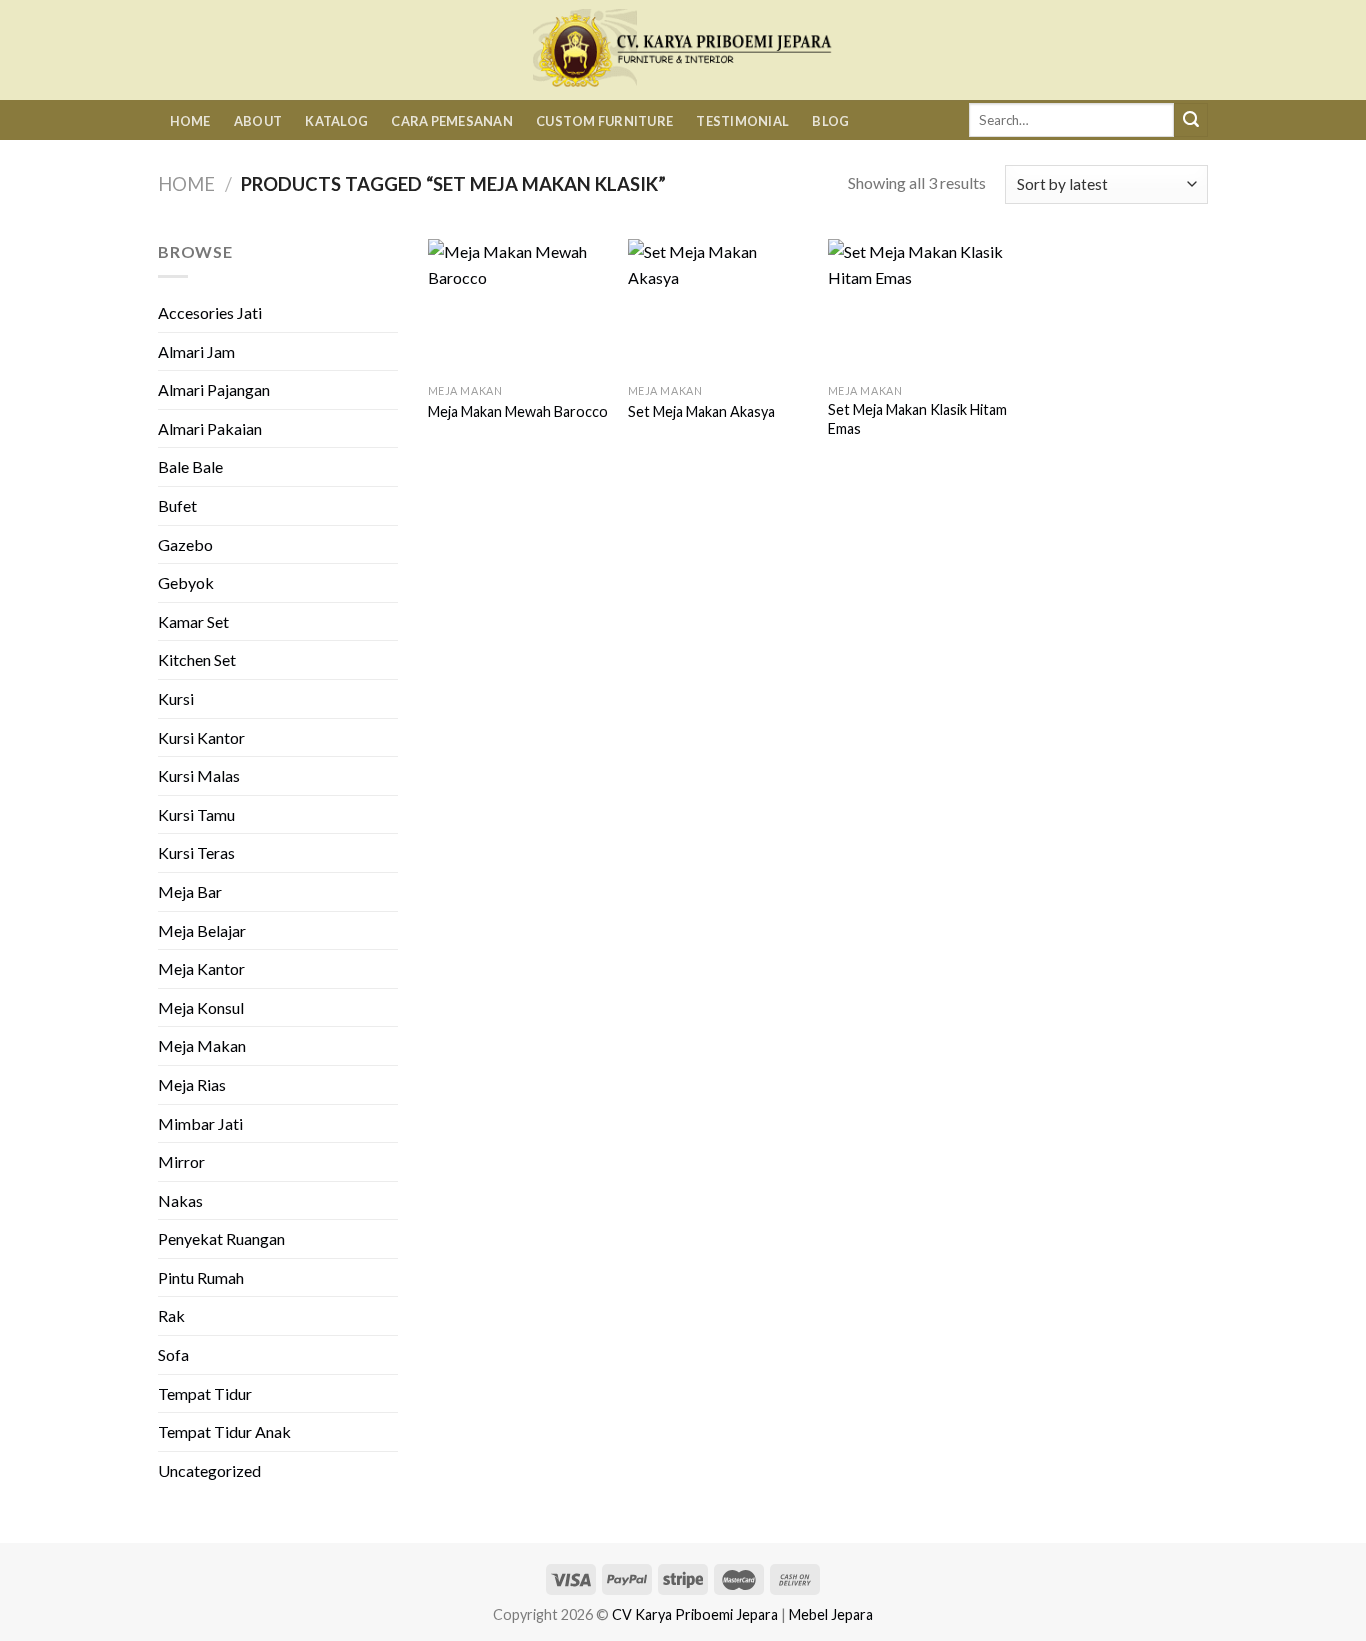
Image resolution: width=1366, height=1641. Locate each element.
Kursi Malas (199, 775)
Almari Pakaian (210, 428)
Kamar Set (193, 621)
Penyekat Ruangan (221, 1238)
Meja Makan (202, 1045)
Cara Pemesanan (452, 121)
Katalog (336, 121)
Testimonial (742, 121)
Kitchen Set (197, 659)
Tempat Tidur (205, 1393)
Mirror (181, 1161)
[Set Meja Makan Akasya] (718, 306)
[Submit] (1191, 120)
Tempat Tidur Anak (224, 1431)
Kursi (176, 698)
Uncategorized (209, 1470)
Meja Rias (192, 1084)
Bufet (177, 505)
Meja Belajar (202, 930)
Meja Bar (190, 891)
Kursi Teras (196, 852)
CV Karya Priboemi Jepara (695, 1614)
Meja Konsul (201, 1007)
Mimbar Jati (200, 1123)
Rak (171, 1315)
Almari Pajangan (214, 389)
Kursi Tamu (196, 814)
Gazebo (185, 544)
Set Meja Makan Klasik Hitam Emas (917, 419)
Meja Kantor (201, 968)
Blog (830, 121)
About (258, 121)
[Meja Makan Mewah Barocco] (518, 306)
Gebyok (186, 582)
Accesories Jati (210, 312)
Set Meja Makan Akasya (701, 411)
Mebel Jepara (831, 1614)
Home (190, 121)
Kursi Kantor (201, 737)
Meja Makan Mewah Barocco (518, 411)
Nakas (180, 1200)
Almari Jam (196, 351)
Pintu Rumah (201, 1277)
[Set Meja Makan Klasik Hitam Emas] (918, 306)
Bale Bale (190, 466)
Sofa (173, 1354)
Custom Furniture (604, 121)
